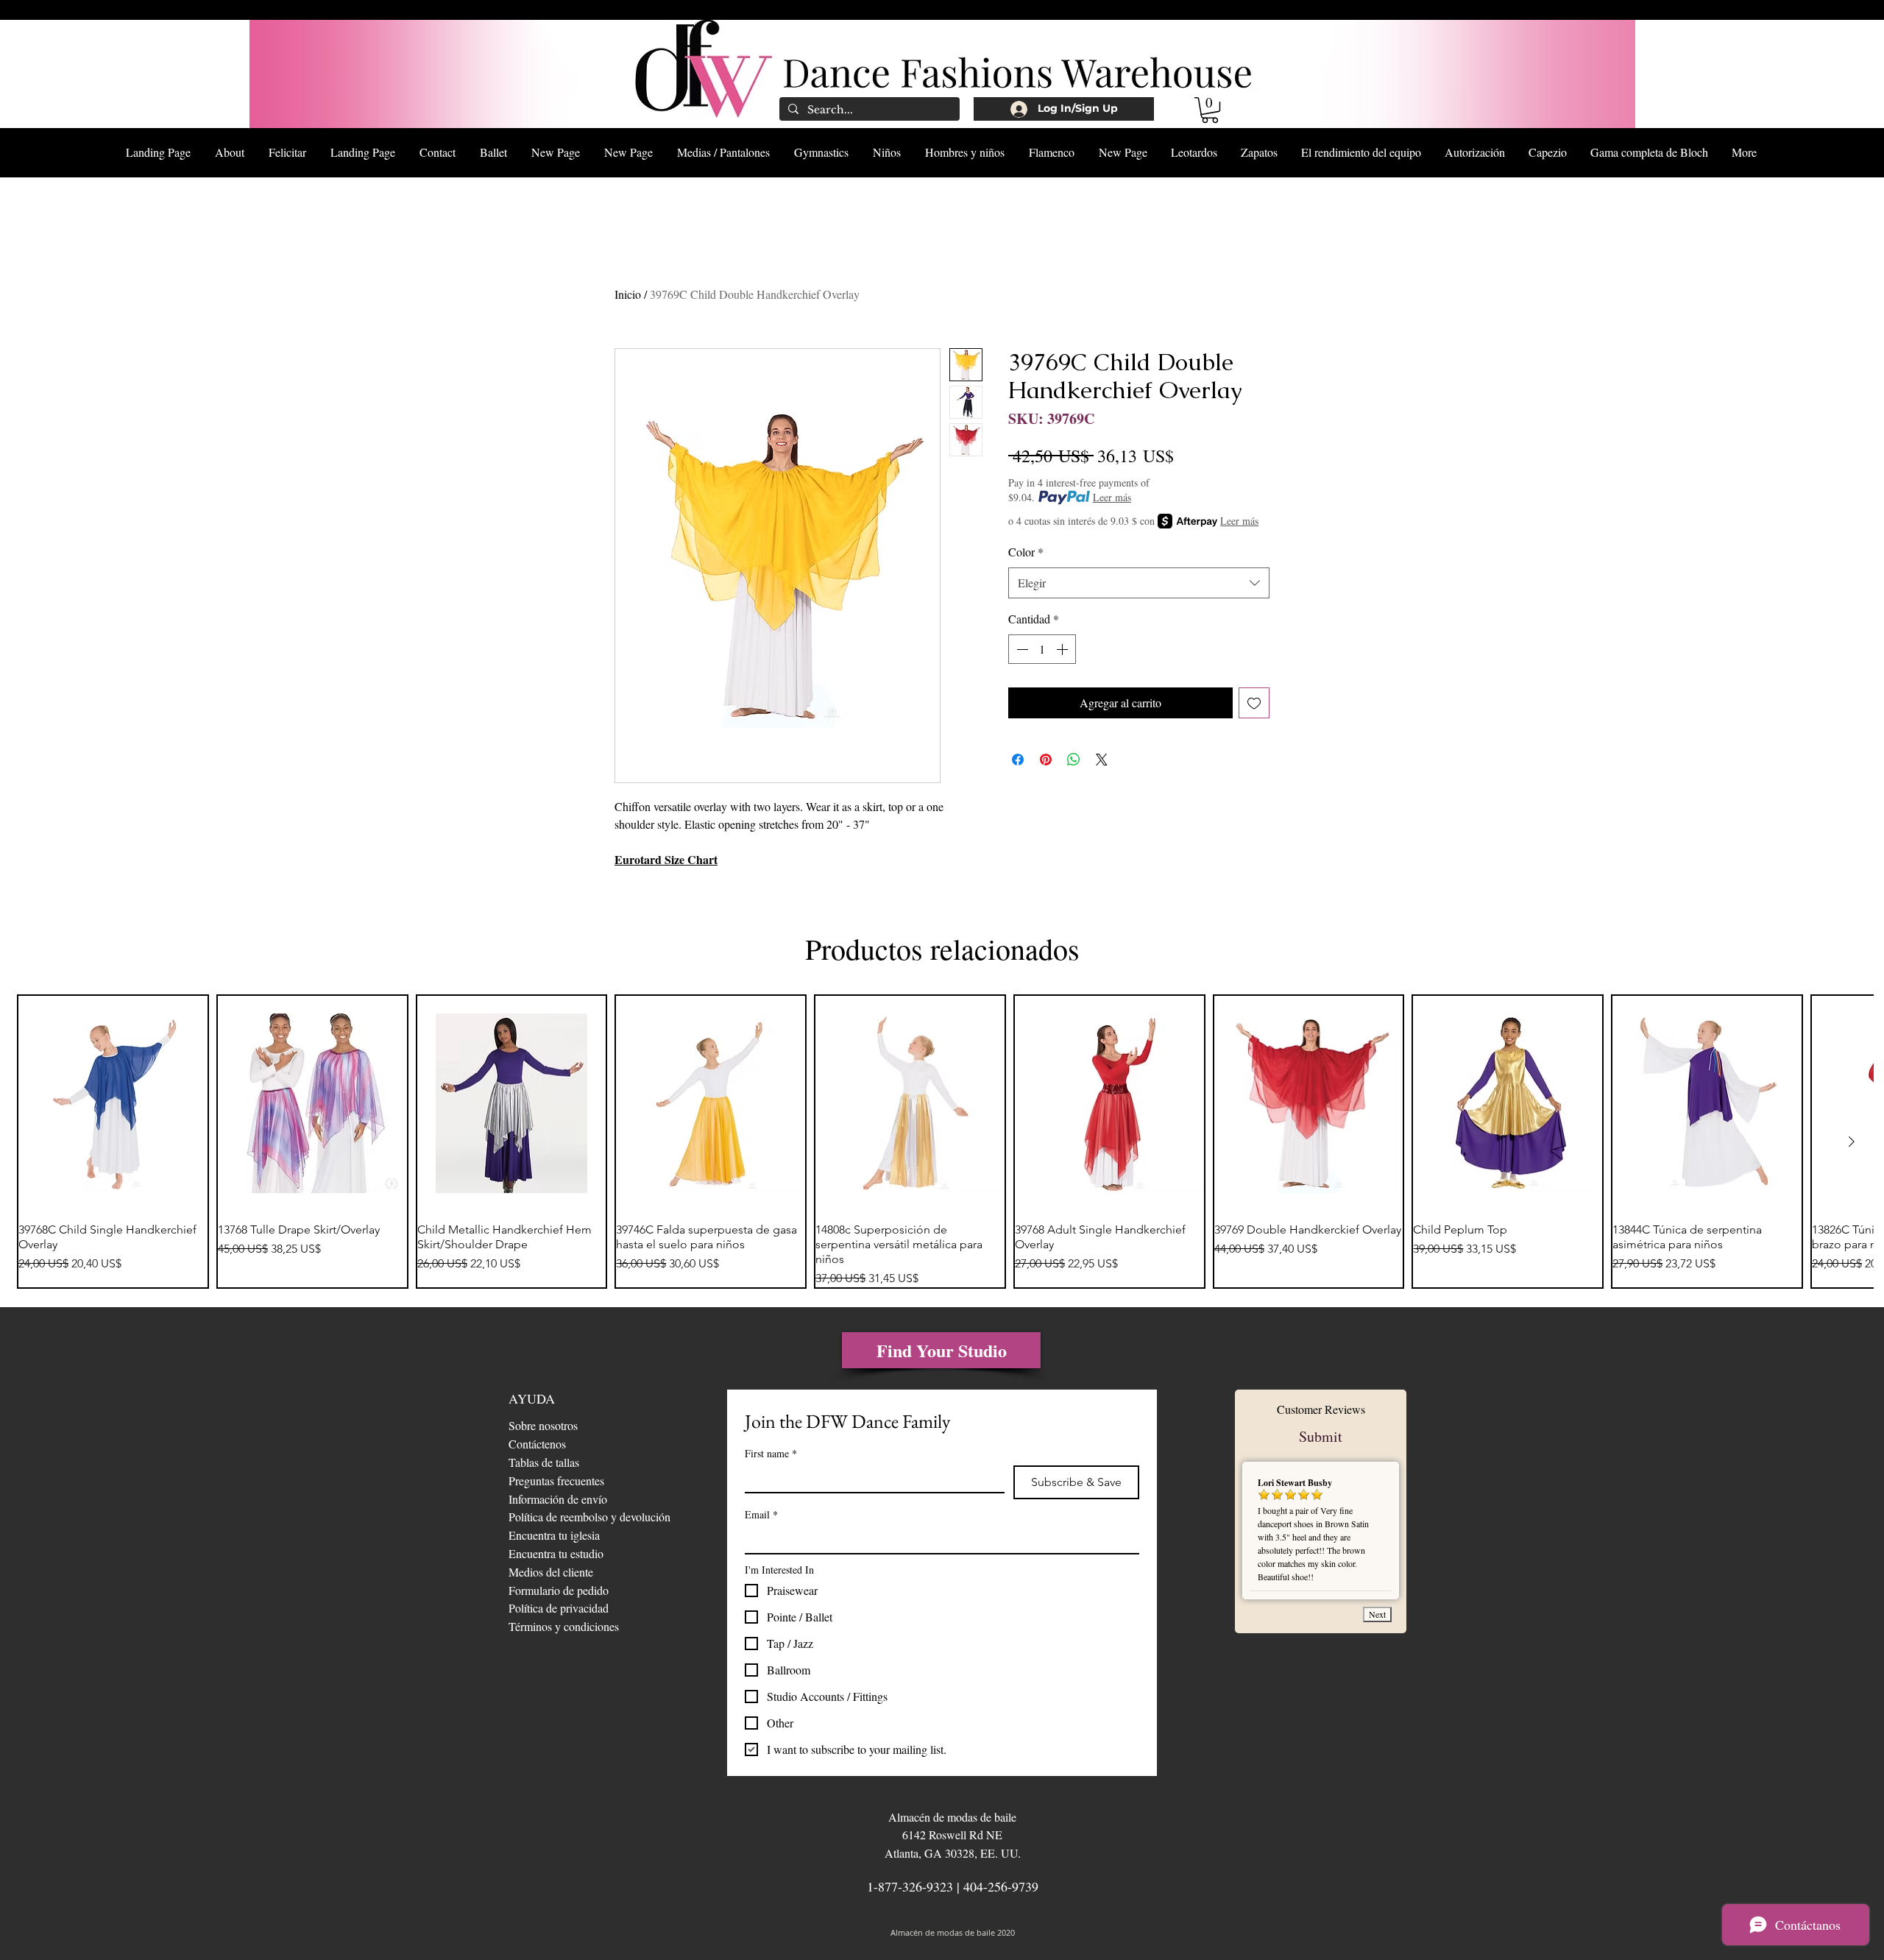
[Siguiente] (1852, 1142)
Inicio (628, 294)
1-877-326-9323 (910, 1886)
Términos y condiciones (564, 1626)
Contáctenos (537, 1444)
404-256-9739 (1001, 1886)
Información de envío (558, 1499)
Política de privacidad (559, 1608)
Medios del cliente (551, 1572)
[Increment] (1063, 649)
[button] (1210, 110)
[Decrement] (1021, 649)
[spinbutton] (1042, 649)
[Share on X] (1102, 760)
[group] (942, 1142)
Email (761, 1514)
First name (771, 1453)
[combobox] (1139, 583)
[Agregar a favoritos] (1254, 703)
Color (1026, 552)
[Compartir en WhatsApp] (1074, 760)
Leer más (1112, 497)
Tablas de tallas (544, 1462)
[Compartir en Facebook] (1018, 760)
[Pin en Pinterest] (1046, 760)
